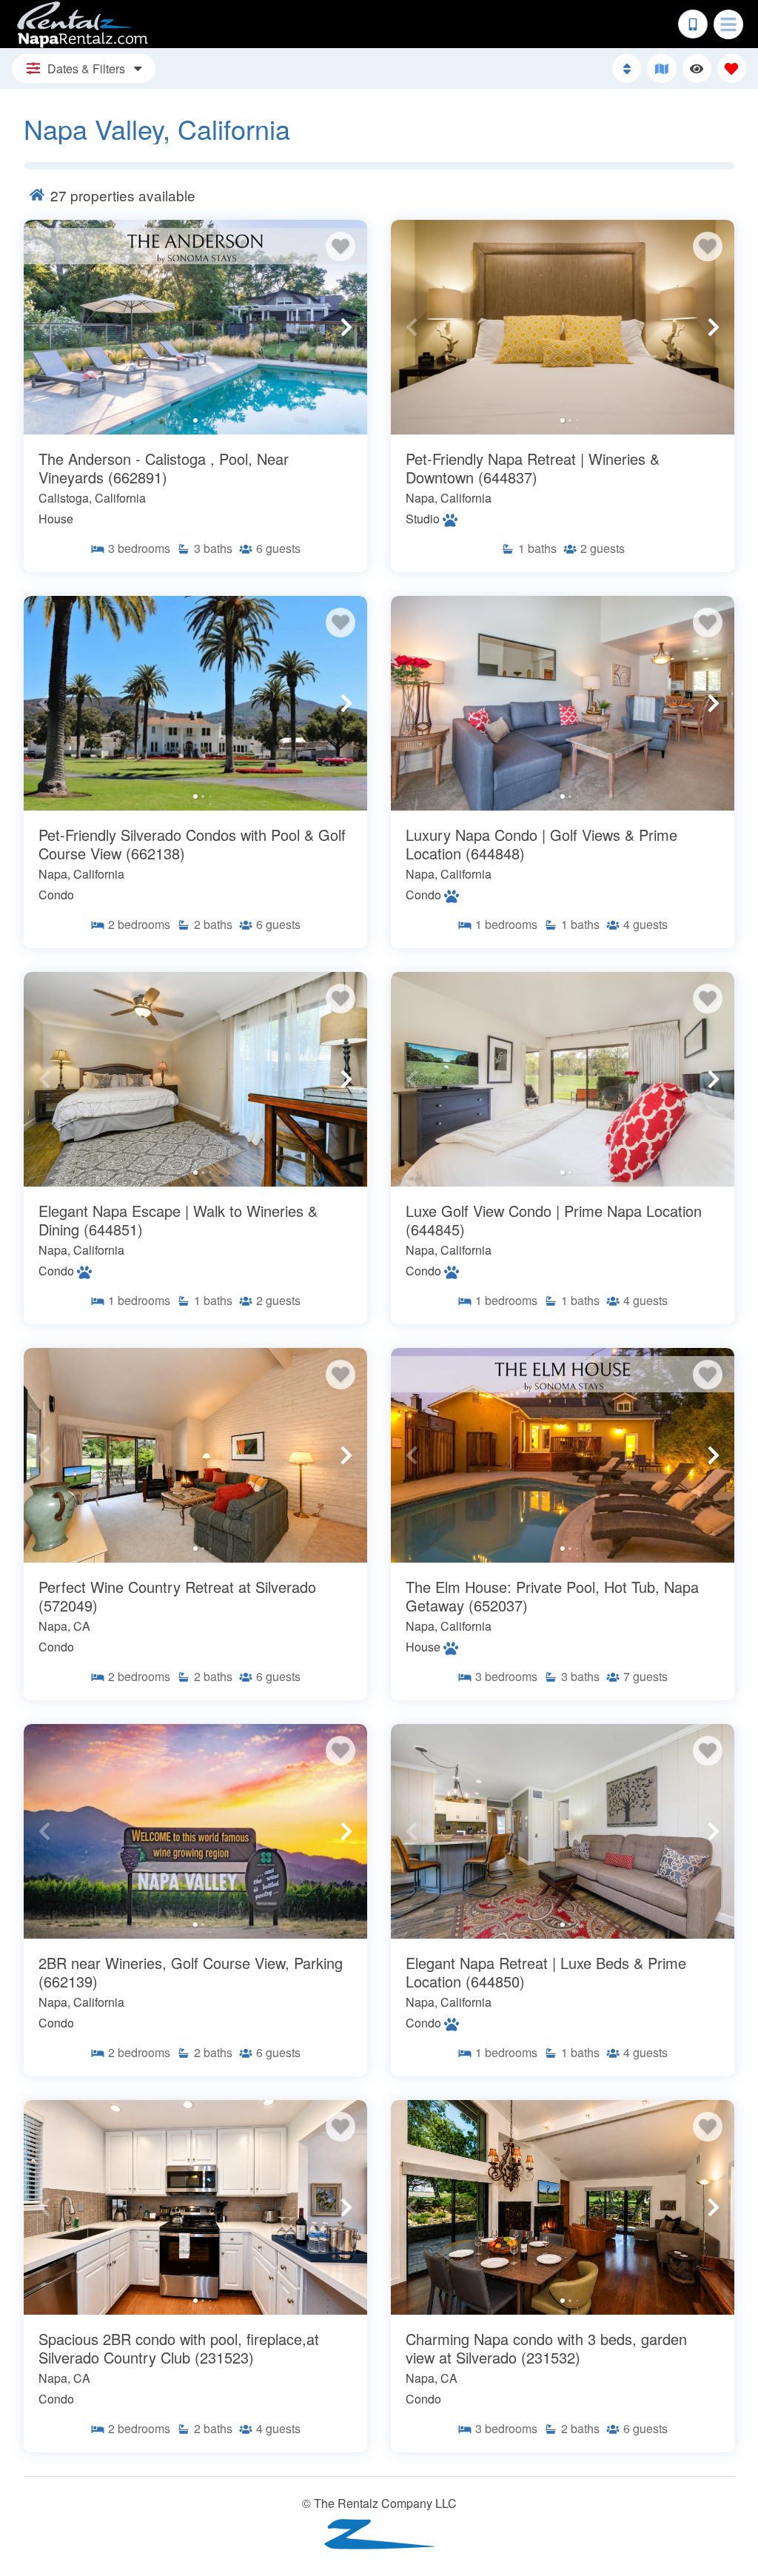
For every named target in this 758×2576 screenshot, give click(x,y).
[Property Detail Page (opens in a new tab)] (195, 327)
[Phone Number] (693, 24)
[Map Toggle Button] (661, 68)
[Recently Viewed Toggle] (697, 68)
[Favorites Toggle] (732, 68)
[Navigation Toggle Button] (728, 24)
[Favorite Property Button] (341, 246)
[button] (44, 327)
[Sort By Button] (627, 68)
